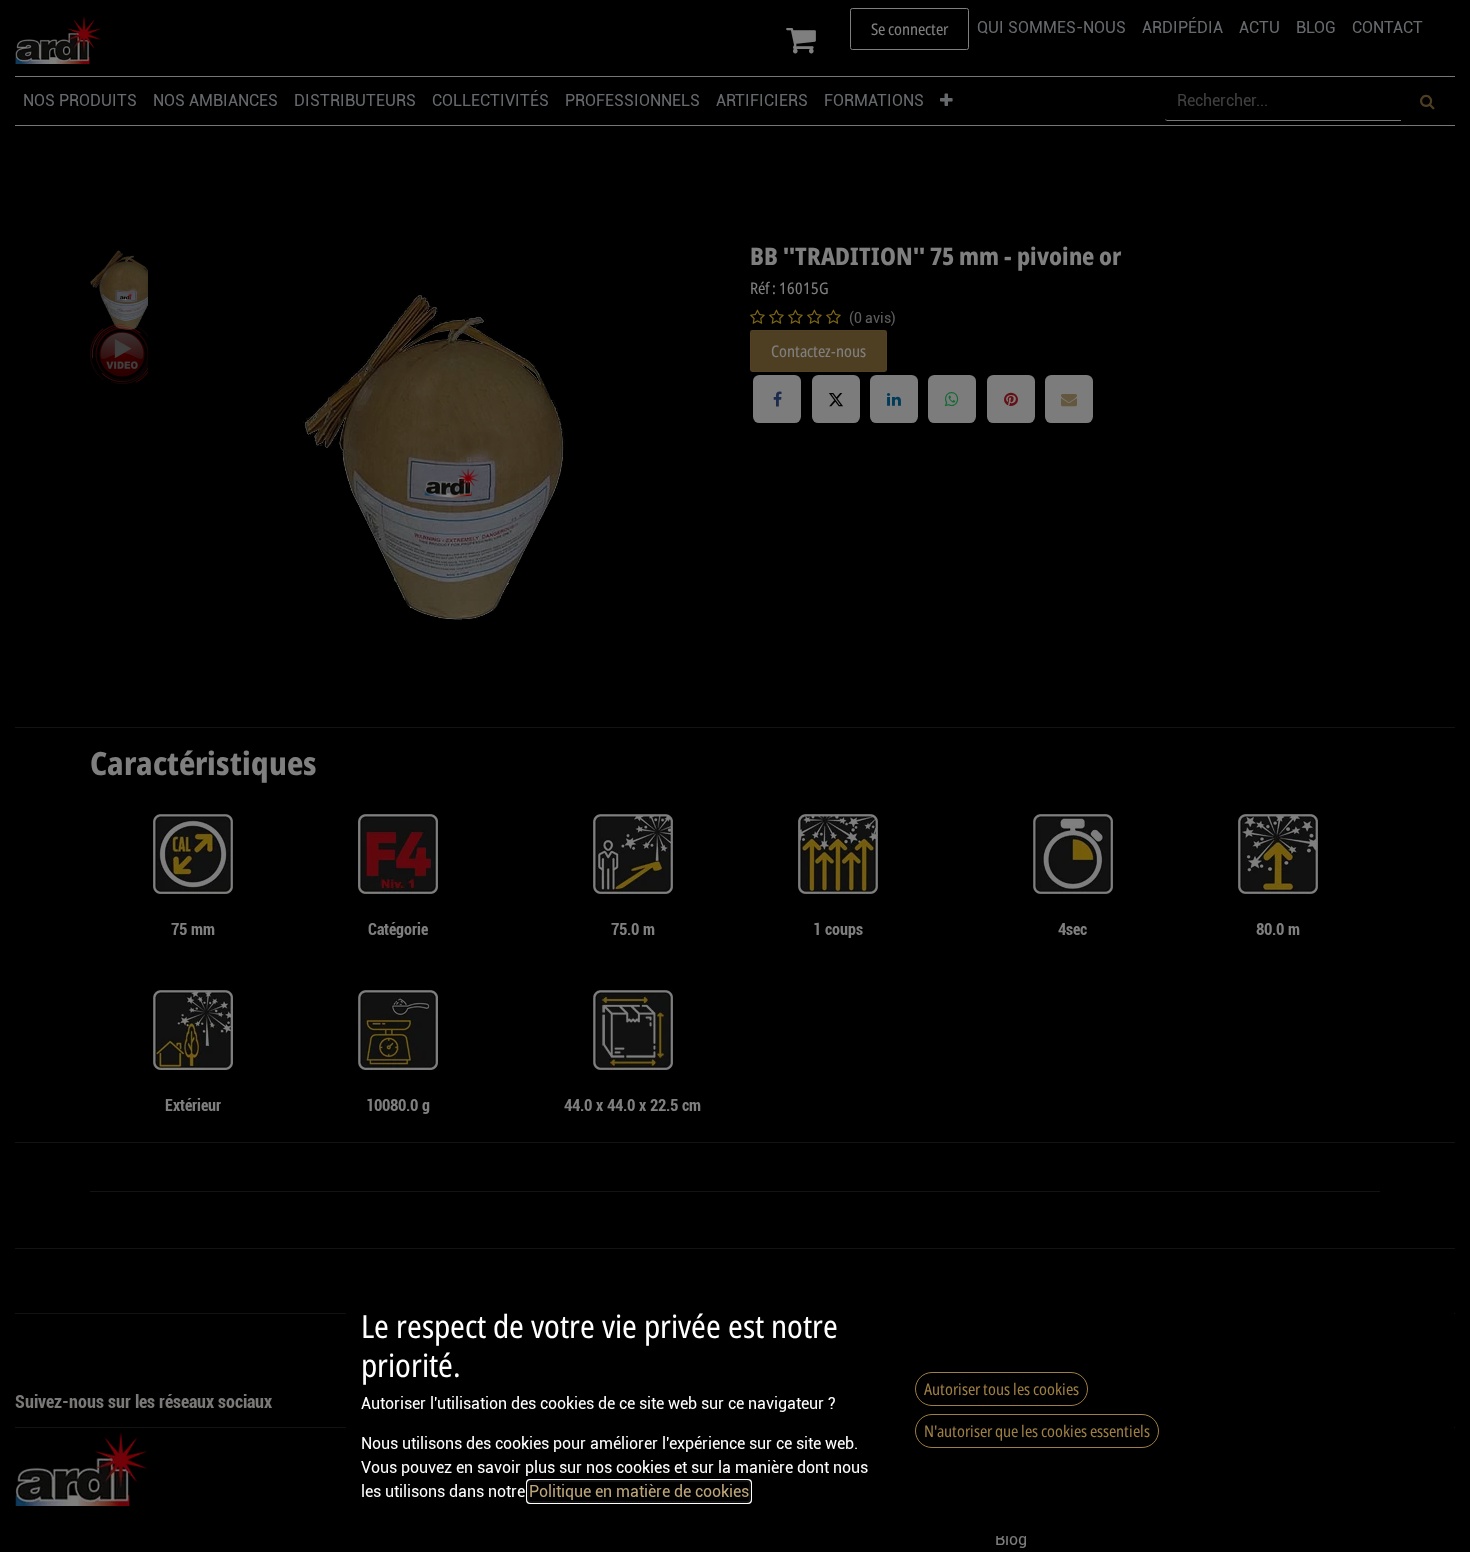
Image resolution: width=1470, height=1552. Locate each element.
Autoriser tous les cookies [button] (1001, 1389)
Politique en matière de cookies (639, 1491)
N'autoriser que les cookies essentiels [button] (1037, 1431)
